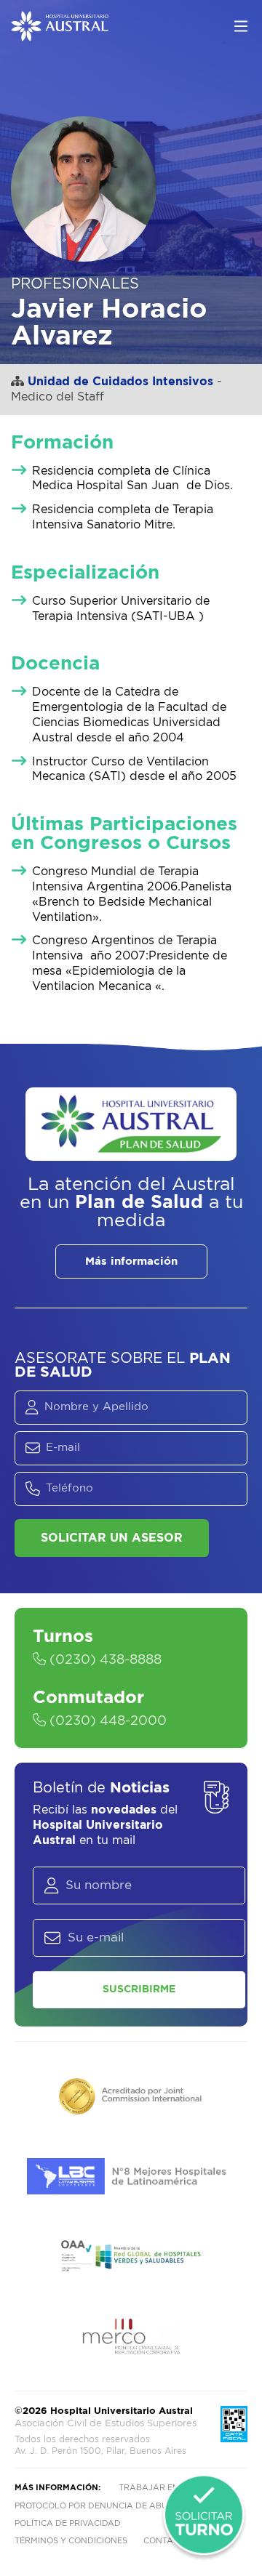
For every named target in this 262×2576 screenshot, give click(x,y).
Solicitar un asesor (112, 1538)
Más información (131, 1261)
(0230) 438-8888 (104, 1660)
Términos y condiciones (71, 2541)
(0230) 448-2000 (106, 1721)
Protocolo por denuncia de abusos (99, 2506)
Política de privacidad (68, 2523)
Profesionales (75, 284)
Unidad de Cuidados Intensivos (120, 382)
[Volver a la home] (60, 34)
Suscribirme (139, 1989)
